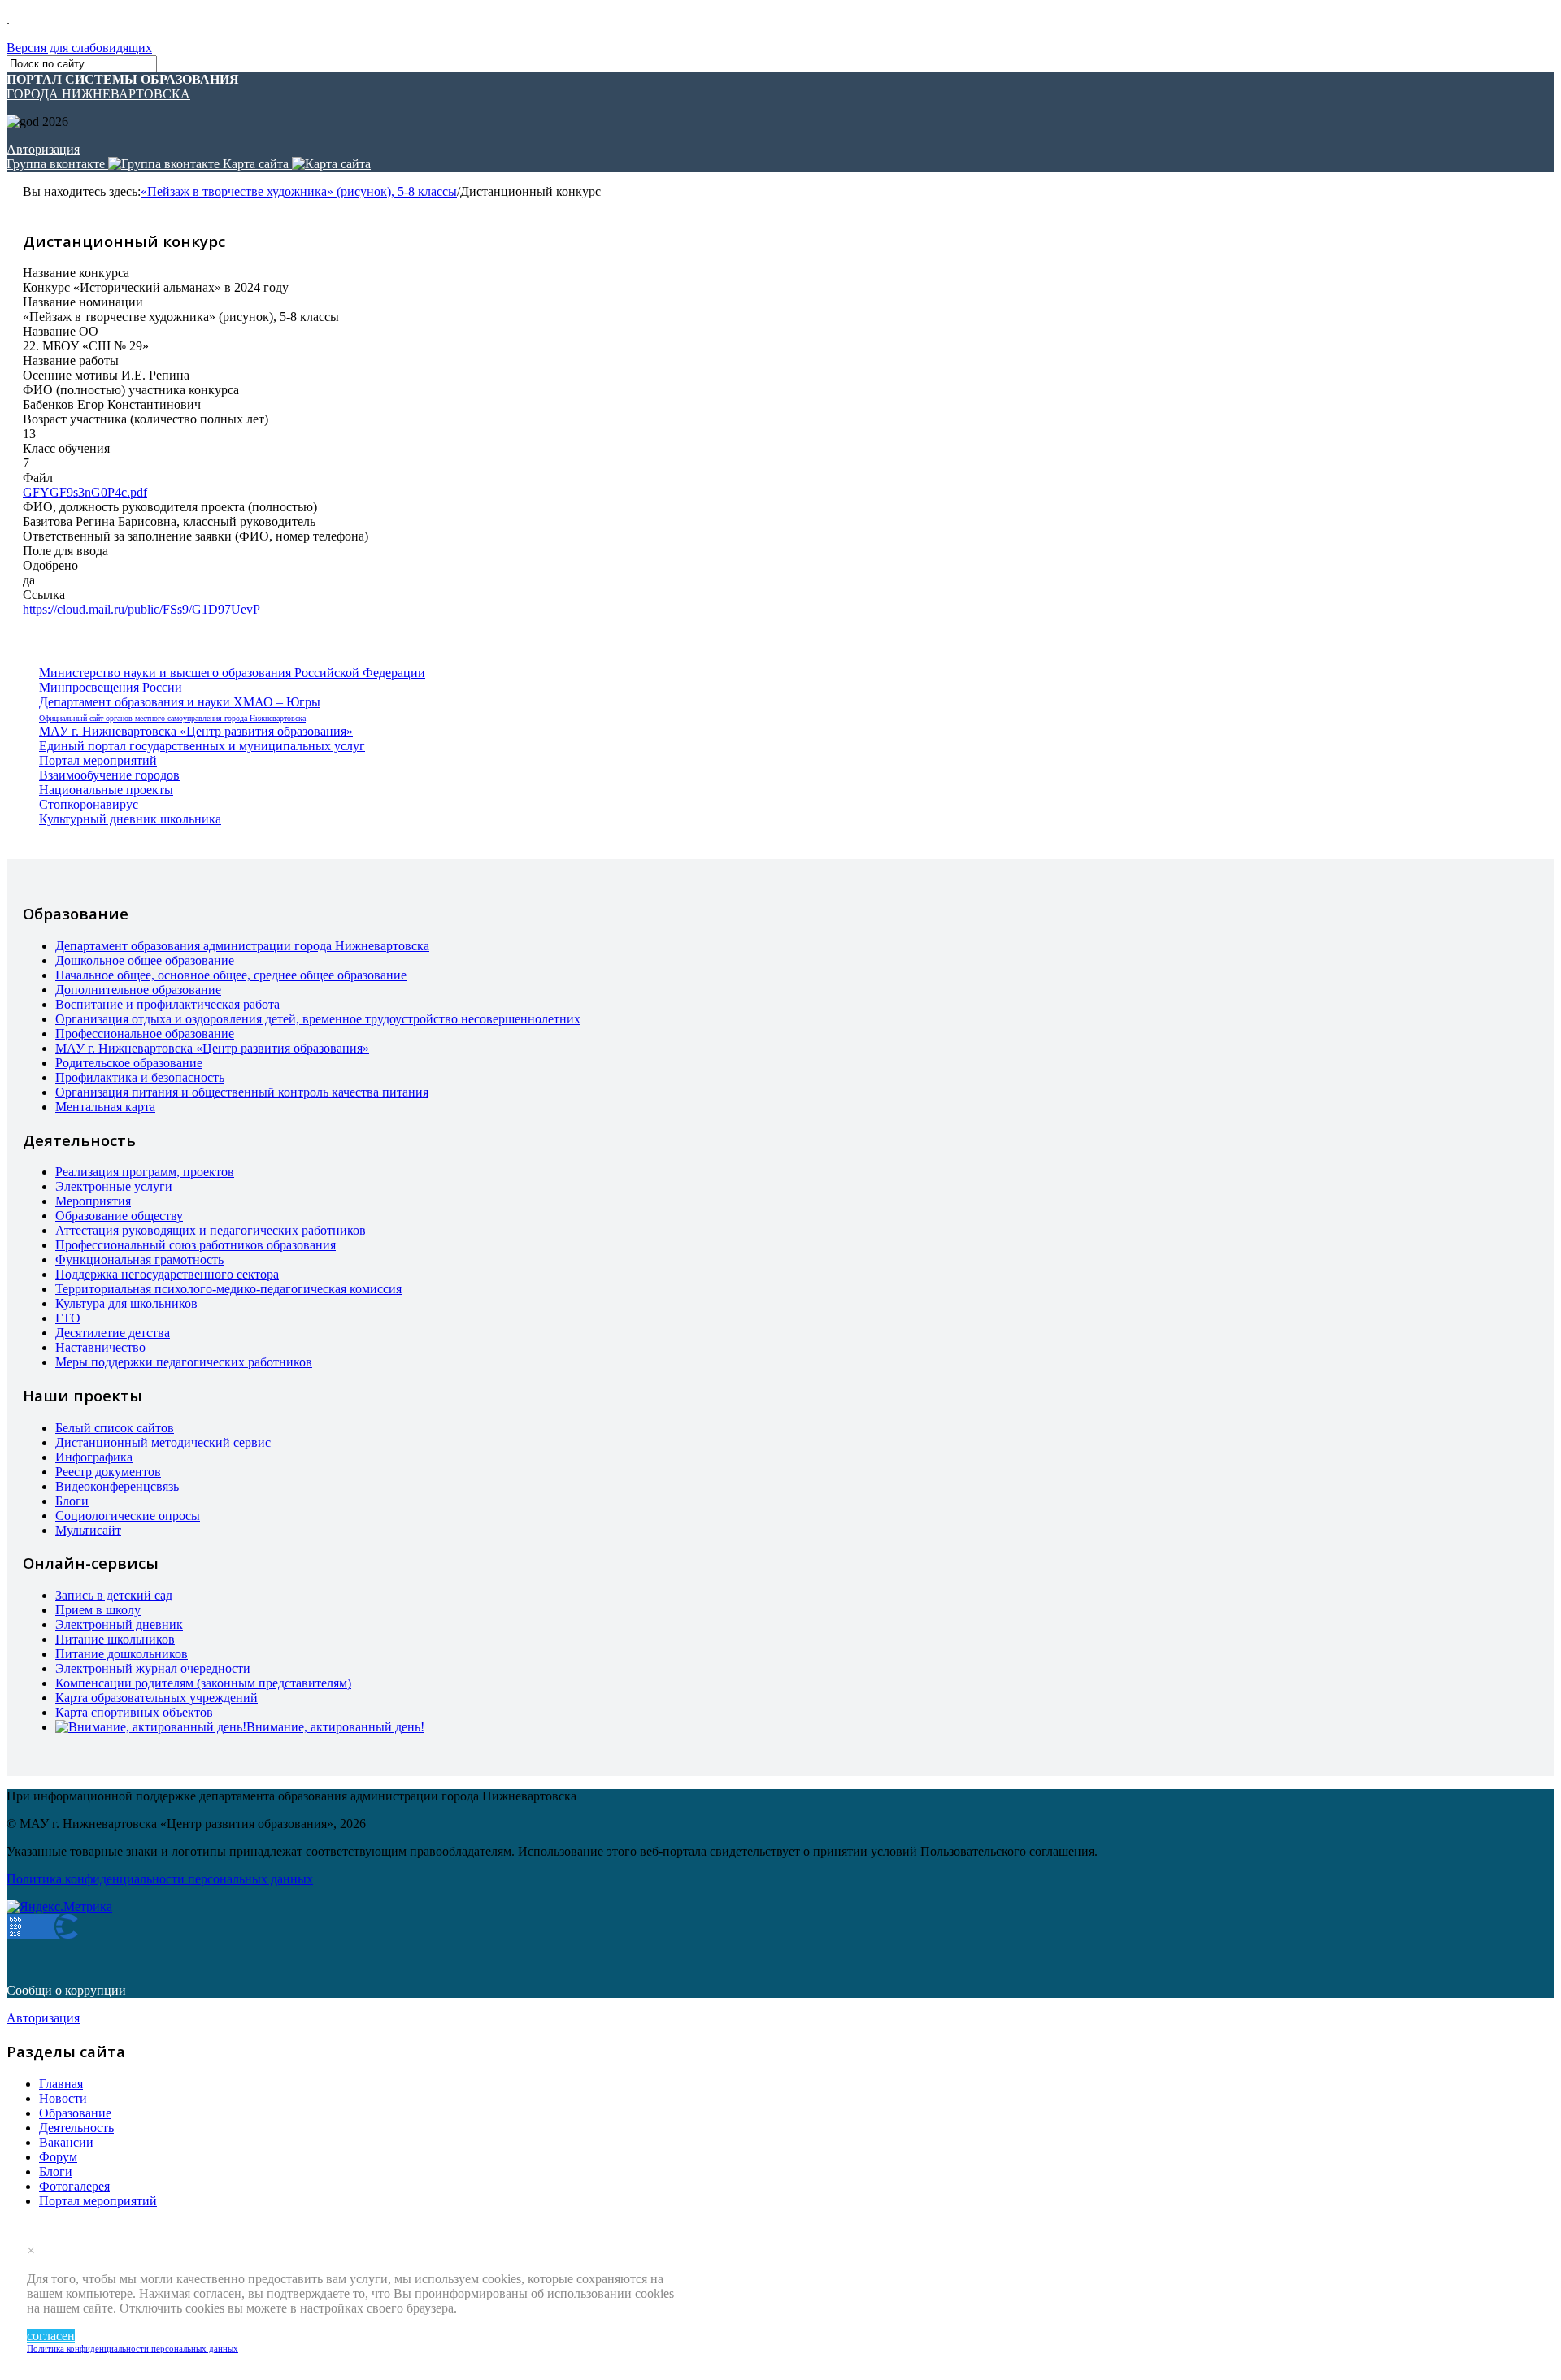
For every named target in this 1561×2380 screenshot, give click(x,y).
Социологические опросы (128, 1516)
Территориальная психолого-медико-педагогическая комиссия (228, 1289)
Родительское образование (129, 1063)
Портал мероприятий (98, 760)
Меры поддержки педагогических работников (184, 1362)
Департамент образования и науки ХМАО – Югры (180, 702)
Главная (61, 2084)
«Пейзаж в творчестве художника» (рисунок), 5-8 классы (299, 191)
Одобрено (50, 565)
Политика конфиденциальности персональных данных (133, 2348)
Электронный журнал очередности (153, 1668)
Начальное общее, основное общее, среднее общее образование (231, 975)
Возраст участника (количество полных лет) (146, 419)
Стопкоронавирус (89, 804)
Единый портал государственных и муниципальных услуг (202, 746)
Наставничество (100, 1347)
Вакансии (66, 2142)
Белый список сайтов (115, 1428)
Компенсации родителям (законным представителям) (203, 1683)
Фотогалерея (74, 2186)
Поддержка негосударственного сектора (167, 1274)
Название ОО (61, 331)
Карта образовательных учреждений (157, 1698)
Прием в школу (98, 1610)
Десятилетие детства (113, 1333)
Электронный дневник (119, 1624)
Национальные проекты (106, 790)
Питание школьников (115, 1639)
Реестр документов (108, 1472)
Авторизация (43, 149)
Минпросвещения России (111, 687)
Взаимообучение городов (109, 775)
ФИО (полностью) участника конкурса (131, 390)
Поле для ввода (65, 551)
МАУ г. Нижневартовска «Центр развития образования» (196, 731)
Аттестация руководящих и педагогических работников (211, 1230)
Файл (38, 478)
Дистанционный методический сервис (163, 1442)
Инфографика (94, 1457)
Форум (58, 2157)
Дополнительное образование (138, 990)
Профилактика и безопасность (140, 1077)
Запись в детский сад (114, 1595)
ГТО (68, 1318)
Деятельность (76, 2128)
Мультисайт (88, 1530)
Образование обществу (119, 1216)
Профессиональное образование (145, 1034)
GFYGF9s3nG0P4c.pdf (85, 492)
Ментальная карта (105, 1107)
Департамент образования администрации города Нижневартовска (242, 946)
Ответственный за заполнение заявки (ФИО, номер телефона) (196, 536)
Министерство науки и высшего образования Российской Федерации (232, 673)
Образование (75, 2113)
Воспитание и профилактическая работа (167, 1004)
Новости (63, 2098)
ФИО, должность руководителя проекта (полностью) (170, 507)
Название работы (71, 360)
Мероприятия (93, 1201)
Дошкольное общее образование (145, 960)
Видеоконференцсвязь (117, 1486)
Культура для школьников (126, 1303)
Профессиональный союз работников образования (196, 1245)
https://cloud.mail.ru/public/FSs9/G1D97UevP (141, 609)
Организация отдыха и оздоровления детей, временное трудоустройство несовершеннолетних (318, 1019)
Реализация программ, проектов (145, 1172)
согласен (51, 2336)
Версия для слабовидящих (79, 48)
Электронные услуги (114, 1186)
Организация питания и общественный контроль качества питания (242, 1092)
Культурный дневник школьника (130, 819)
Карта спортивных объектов (134, 1712)
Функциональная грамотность (139, 1259)
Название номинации (83, 302)
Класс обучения (66, 448)
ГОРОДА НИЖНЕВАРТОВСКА (123, 87)
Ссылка (44, 595)
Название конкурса (76, 273)
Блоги (72, 1501)
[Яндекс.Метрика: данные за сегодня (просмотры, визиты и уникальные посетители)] (59, 1907)
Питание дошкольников (122, 1654)
